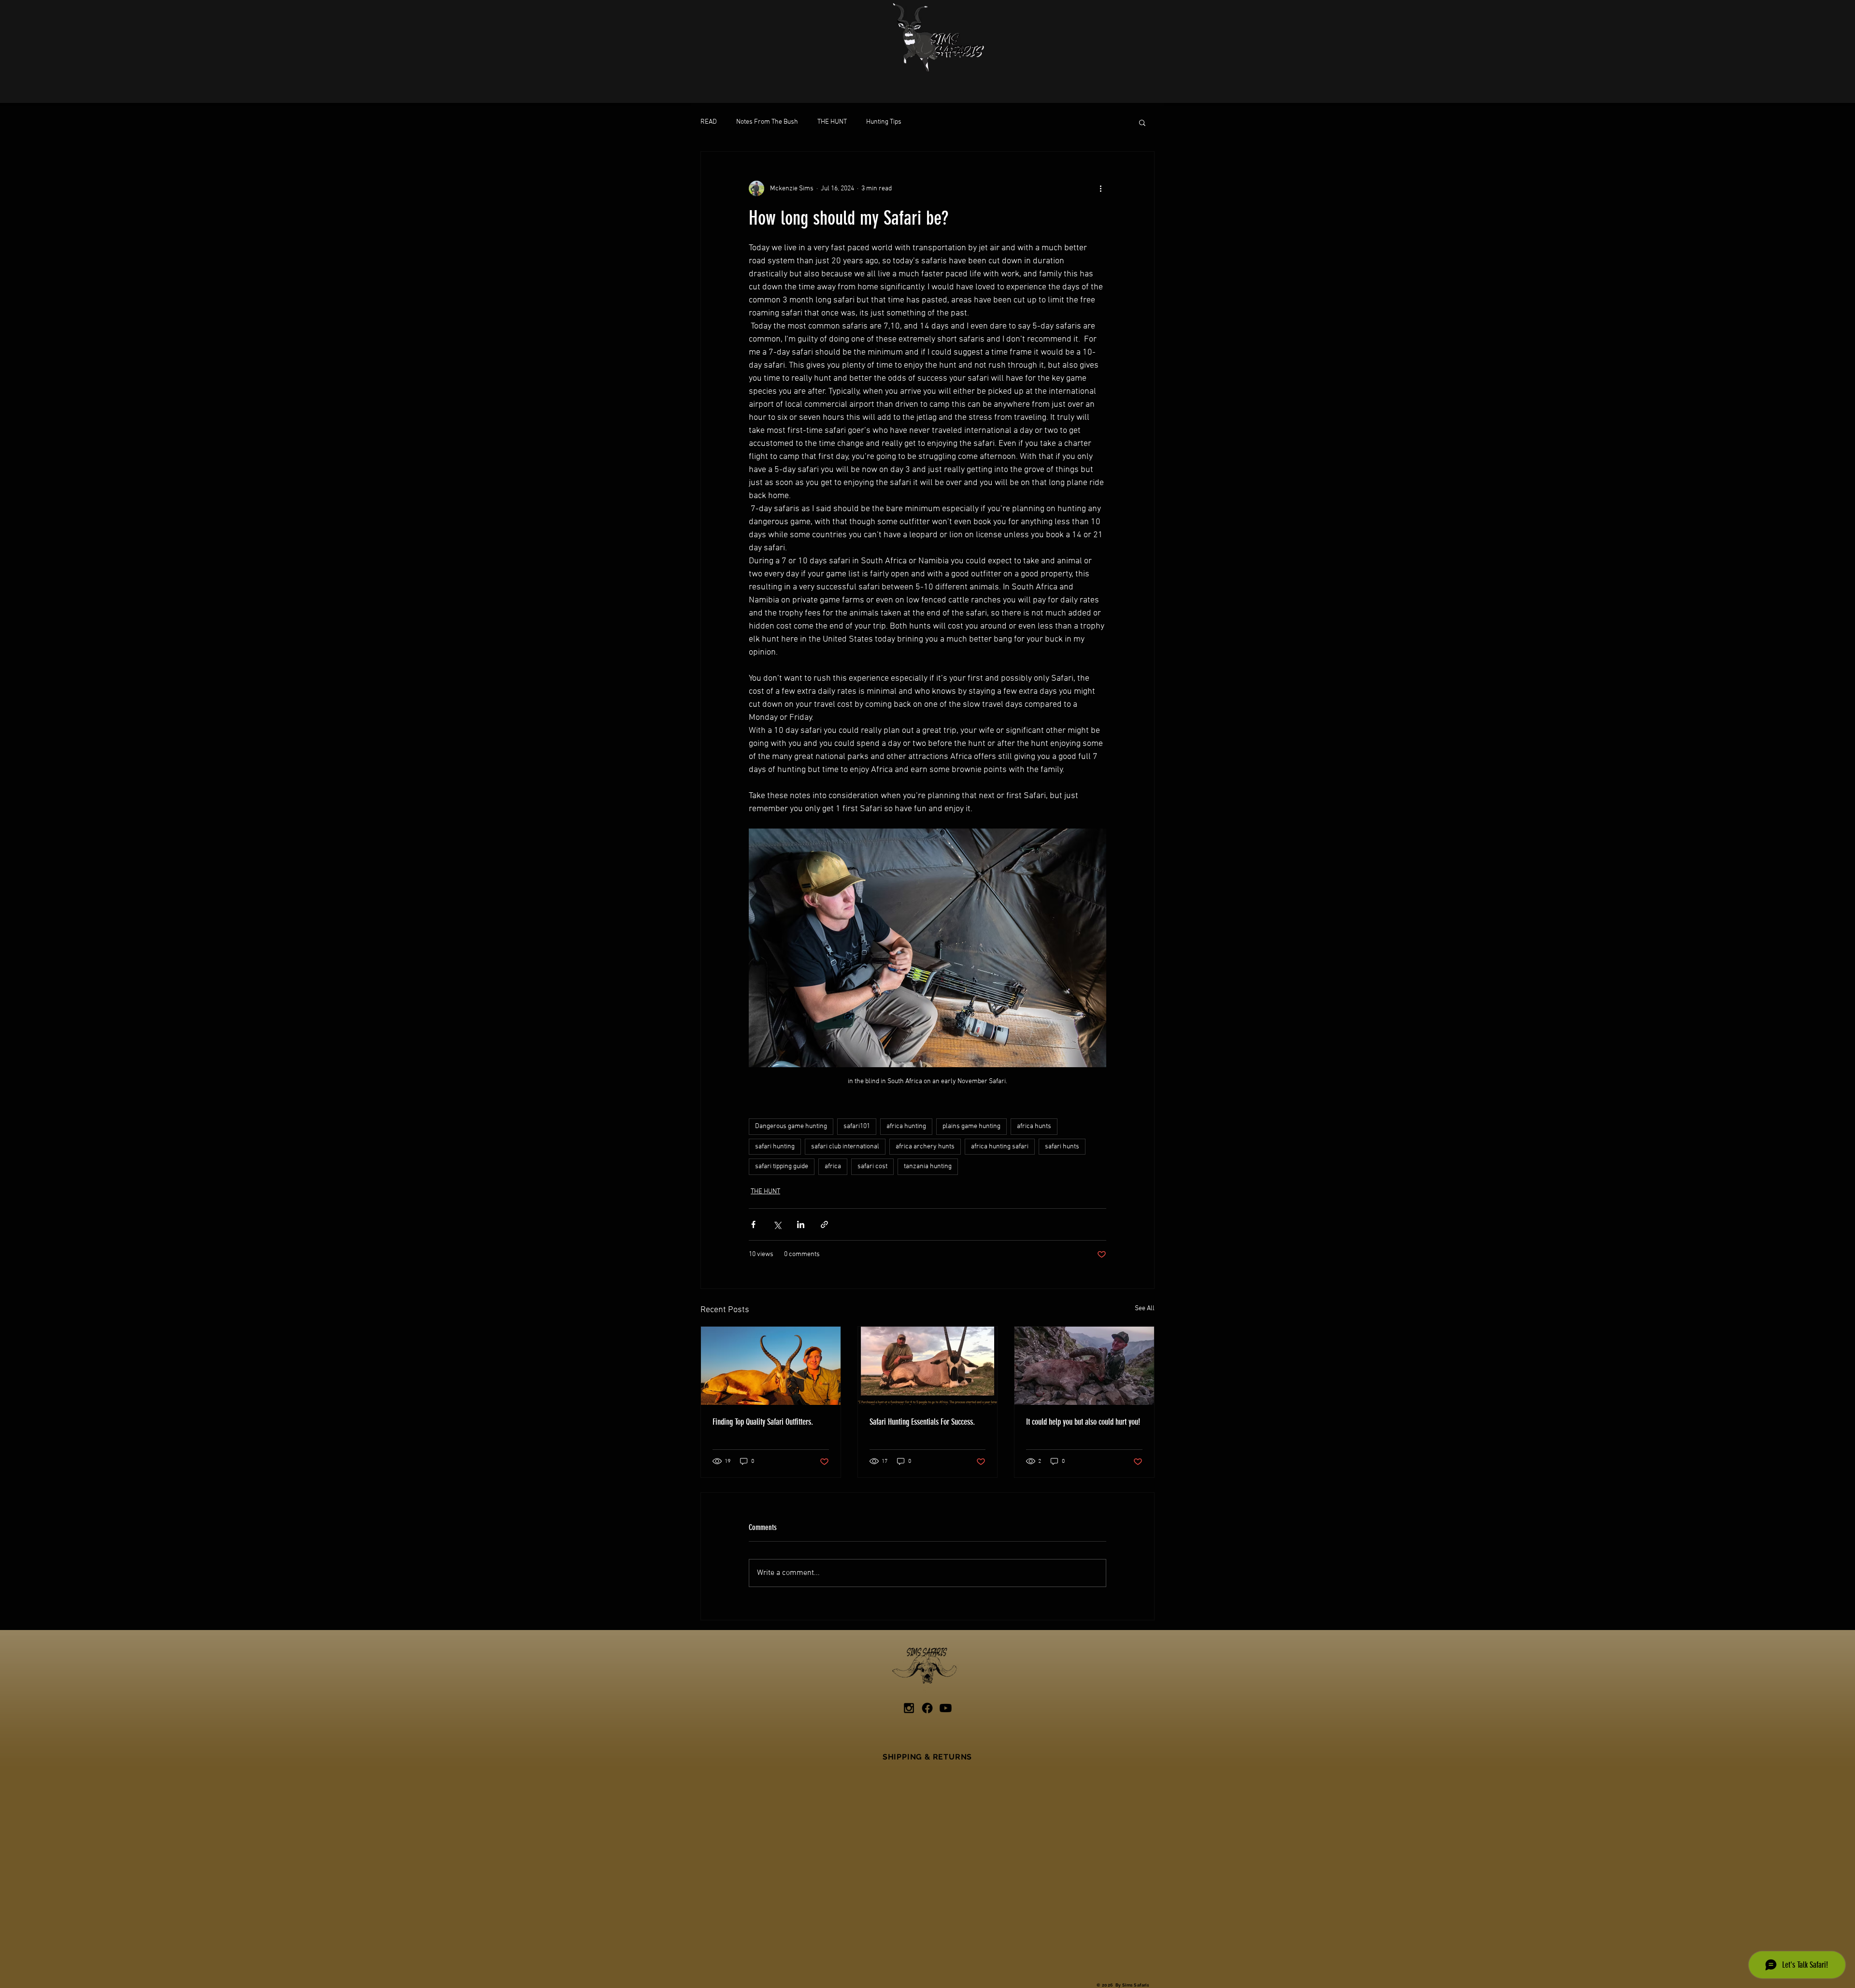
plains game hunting (971, 1126)
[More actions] (1100, 188)
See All (1145, 1309)
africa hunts (1034, 1126)
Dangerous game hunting (791, 1126)
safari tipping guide (782, 1166)
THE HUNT (832, 122)
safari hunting (775, 1147)
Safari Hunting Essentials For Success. (922, 1422)
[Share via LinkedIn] (801, 1224)
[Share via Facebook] (753, 1224)
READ (709, 122)
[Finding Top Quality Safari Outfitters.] (771, 1366)
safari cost (872, 1166)
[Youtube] (946, 1708)
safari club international (845, 1147)
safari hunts (1062, 1147)
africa (833, 1166)
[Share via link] (824, 1224)
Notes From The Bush (767, 122)
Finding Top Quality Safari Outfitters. (763, 1422)
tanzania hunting (928, 1166)
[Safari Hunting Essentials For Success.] (928, 1366)
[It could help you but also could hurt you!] (1084, 1366)
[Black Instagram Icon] (909, 1708)
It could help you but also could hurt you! (1083, 1422)
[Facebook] (927, 1708)
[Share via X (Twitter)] (777, 1224)
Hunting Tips (884, 122)
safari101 (857, 1126)
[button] (1142, 122)
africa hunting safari (1000, 1147)
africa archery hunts (925, 1147)
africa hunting (906, 1126)
